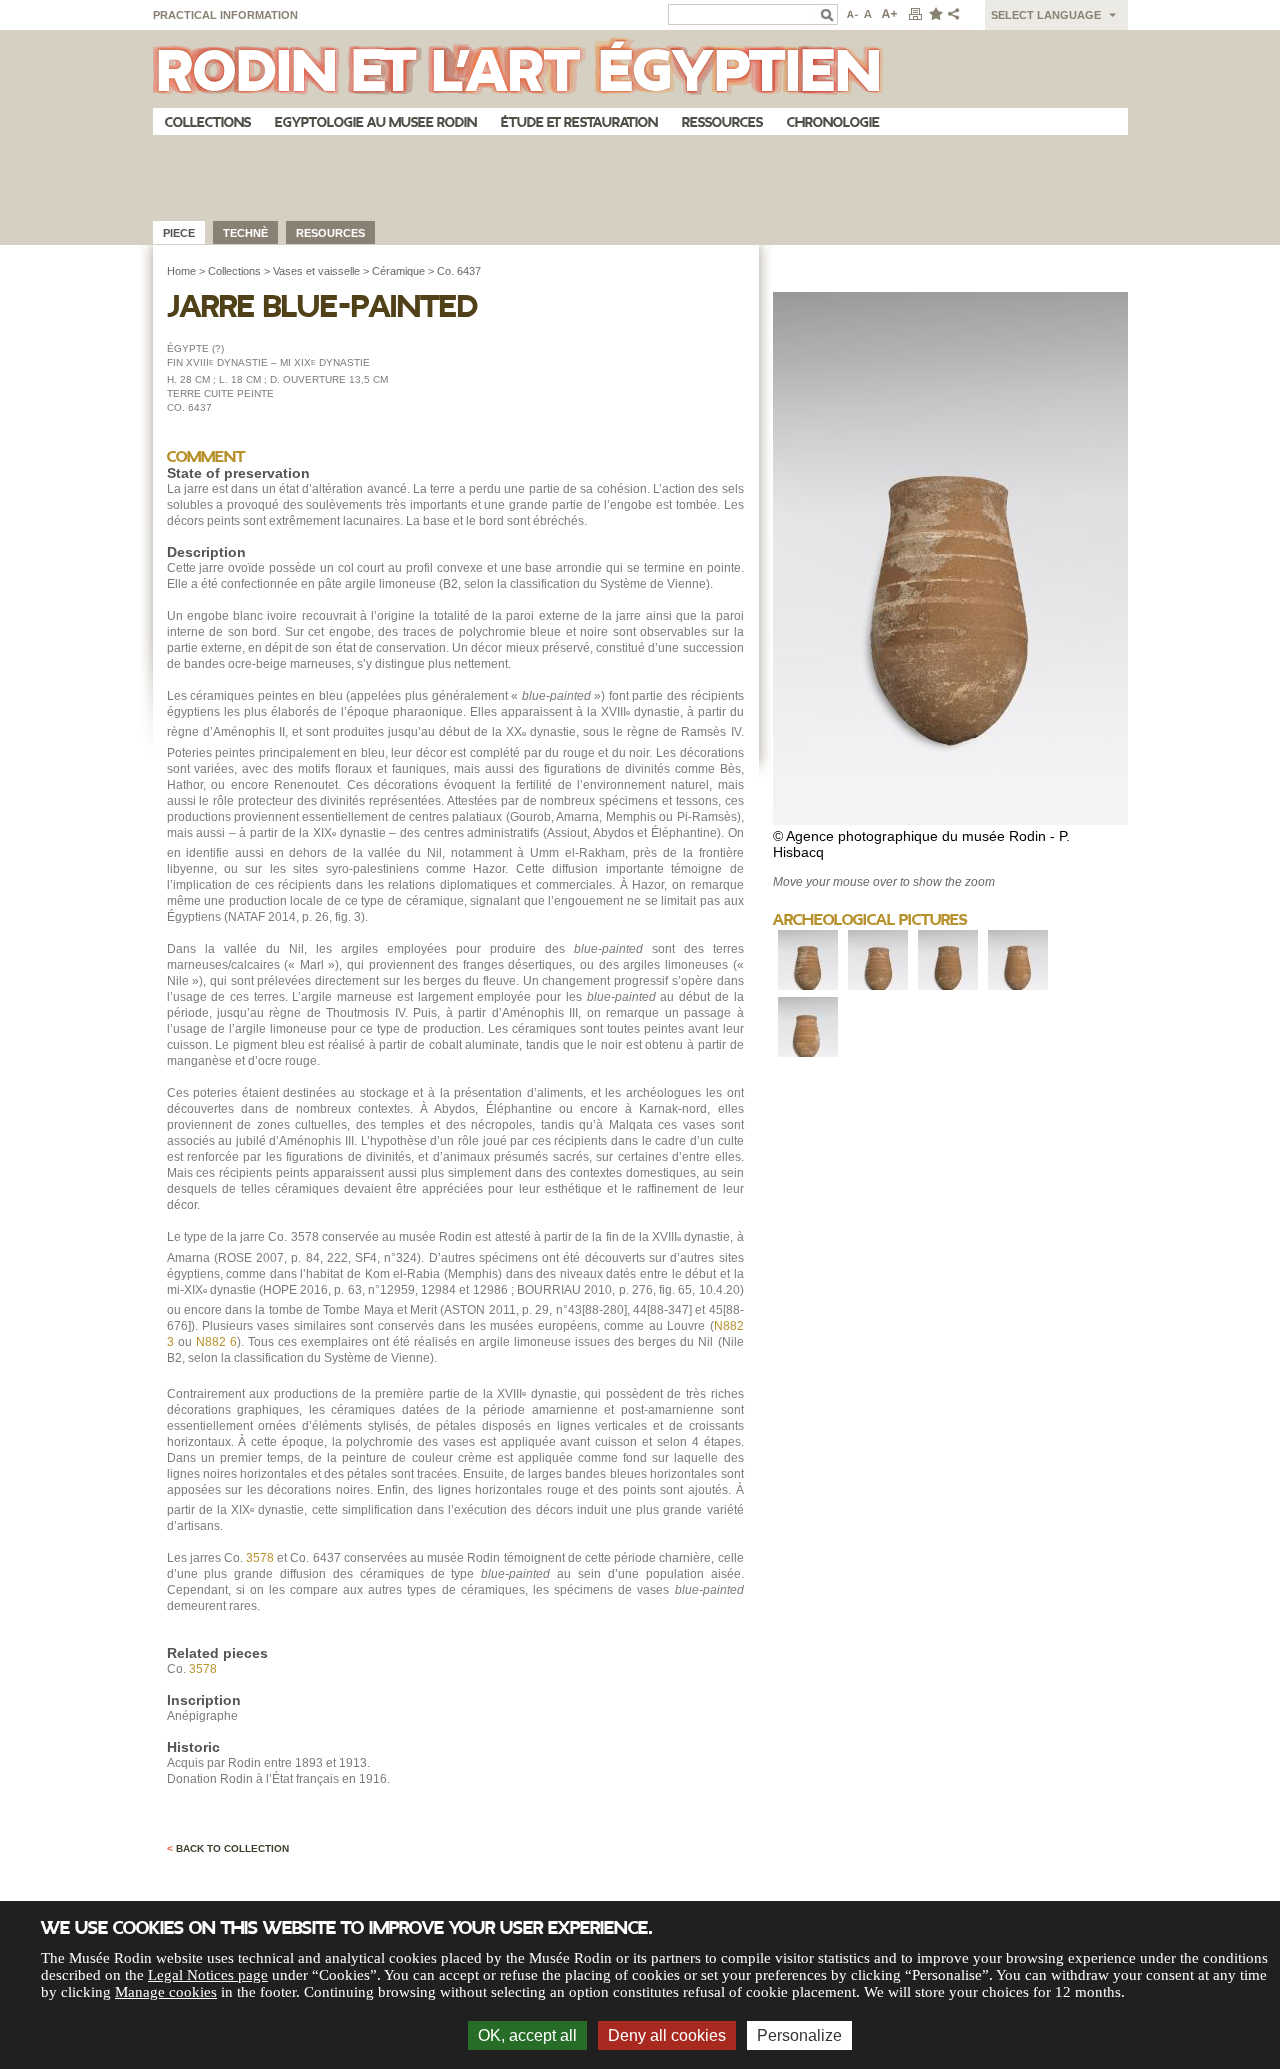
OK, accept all (527, 2035)
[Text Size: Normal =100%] (869, 15)
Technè (245, 233)
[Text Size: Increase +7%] (890, 15)
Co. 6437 (459, 271)
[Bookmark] (935, 15)
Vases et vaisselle (316, 271)
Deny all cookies (667, 2035)
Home (181, 271)
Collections (208, 122)
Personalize (799, 2035)
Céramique (398, 271)
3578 (260, 1558)
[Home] (640, 69)
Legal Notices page (208, 1975)
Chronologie (833, 122)
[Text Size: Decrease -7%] (850, 15)
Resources (330, 233)
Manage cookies (166, 1992)
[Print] (915, 15)
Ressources (722, 122)
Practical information (225, 15)
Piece (179, 233)
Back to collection (228, 1848)
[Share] (958, 15)
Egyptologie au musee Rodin (376, 122)
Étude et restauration (579, 122)
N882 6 (216, 1342)
